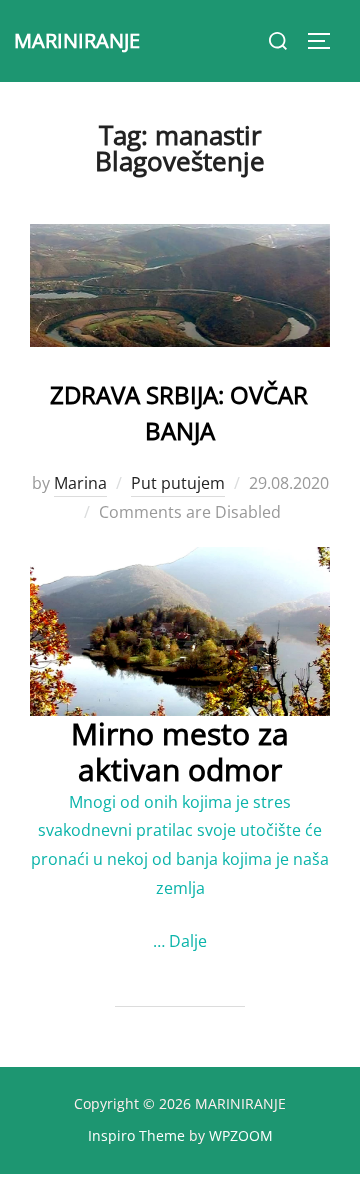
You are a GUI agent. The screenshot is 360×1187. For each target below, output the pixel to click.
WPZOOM (241, 1135)
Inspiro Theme (136, 1135)
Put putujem (178, 483)
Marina (80, 483)
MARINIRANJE (77, 40)
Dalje (188, 941)
